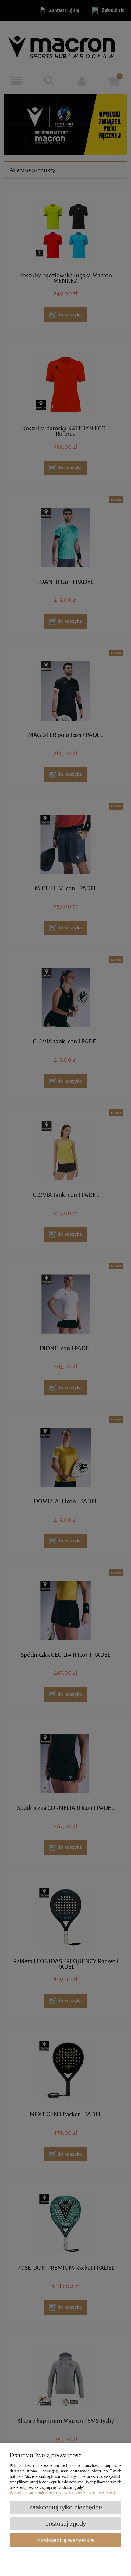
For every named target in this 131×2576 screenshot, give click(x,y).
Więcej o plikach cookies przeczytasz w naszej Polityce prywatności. (63, 2493)
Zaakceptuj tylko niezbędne (66, 2507)
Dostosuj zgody (66, 2524)
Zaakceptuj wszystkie (65, 2540)
